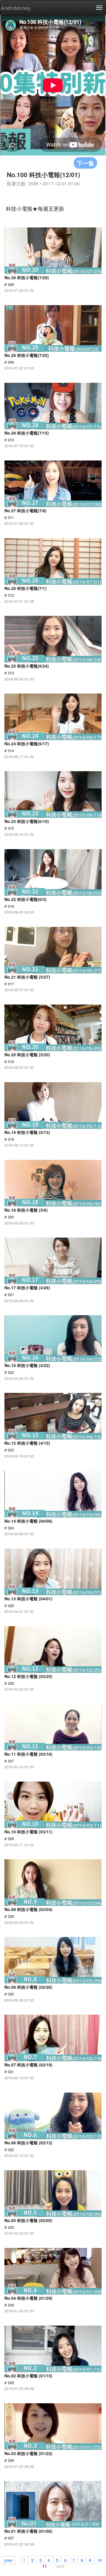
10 (100, 2560)
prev (9, 2560)
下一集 (85, 163)
